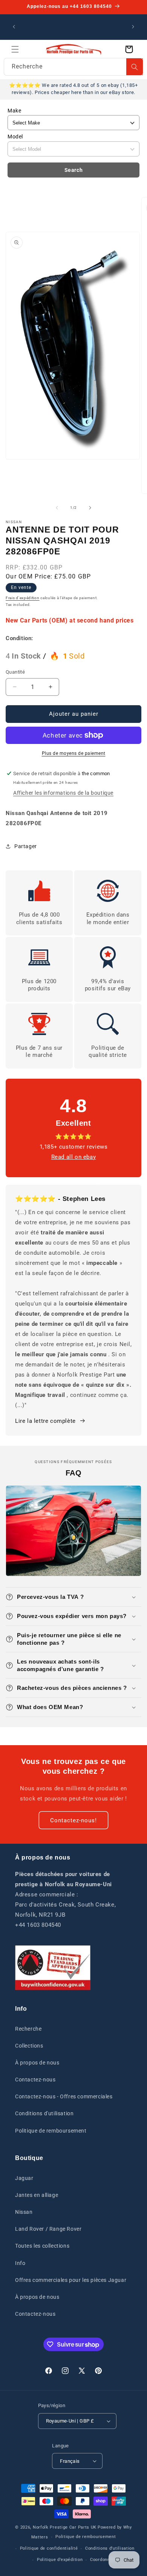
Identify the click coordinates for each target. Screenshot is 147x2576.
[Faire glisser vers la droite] (90, 508)
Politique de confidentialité (49, 2548)
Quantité (15, 672)
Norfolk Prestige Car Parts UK (65, 2527)
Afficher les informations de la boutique (63, 793)
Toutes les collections (42, 2246)
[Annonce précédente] (14, 27)
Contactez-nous (35, 2080)
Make (14, 111)
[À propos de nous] (53, 1968)
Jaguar (24, 2178)
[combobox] (73, 67)
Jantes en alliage (37, 2195)
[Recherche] (135, 67)
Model (15, 137)
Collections (29, 2046)
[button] (15, 49)
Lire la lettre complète (45, 1421)
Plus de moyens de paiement (74, 753)
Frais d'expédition (23, 598)
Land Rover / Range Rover (48, 2229)
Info (20, 2263)
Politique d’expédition (60, 2560)
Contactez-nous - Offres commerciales (64, 2096)
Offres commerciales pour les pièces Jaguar (71, 2280)
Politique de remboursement (51, 2131)
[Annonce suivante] (133, 27)
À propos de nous (37, 2063)
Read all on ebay (74, 1157)
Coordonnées (104, 2560)
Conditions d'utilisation (44, 2113)
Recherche (28, 2029)
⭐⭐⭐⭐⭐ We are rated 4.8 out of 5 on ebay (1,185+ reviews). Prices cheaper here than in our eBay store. (73, 89)
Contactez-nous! (73, 1820)
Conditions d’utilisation (110, 2548)
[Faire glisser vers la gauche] (57, 508)
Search (74, 170)
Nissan (24, 2212)
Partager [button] (26, 846)
